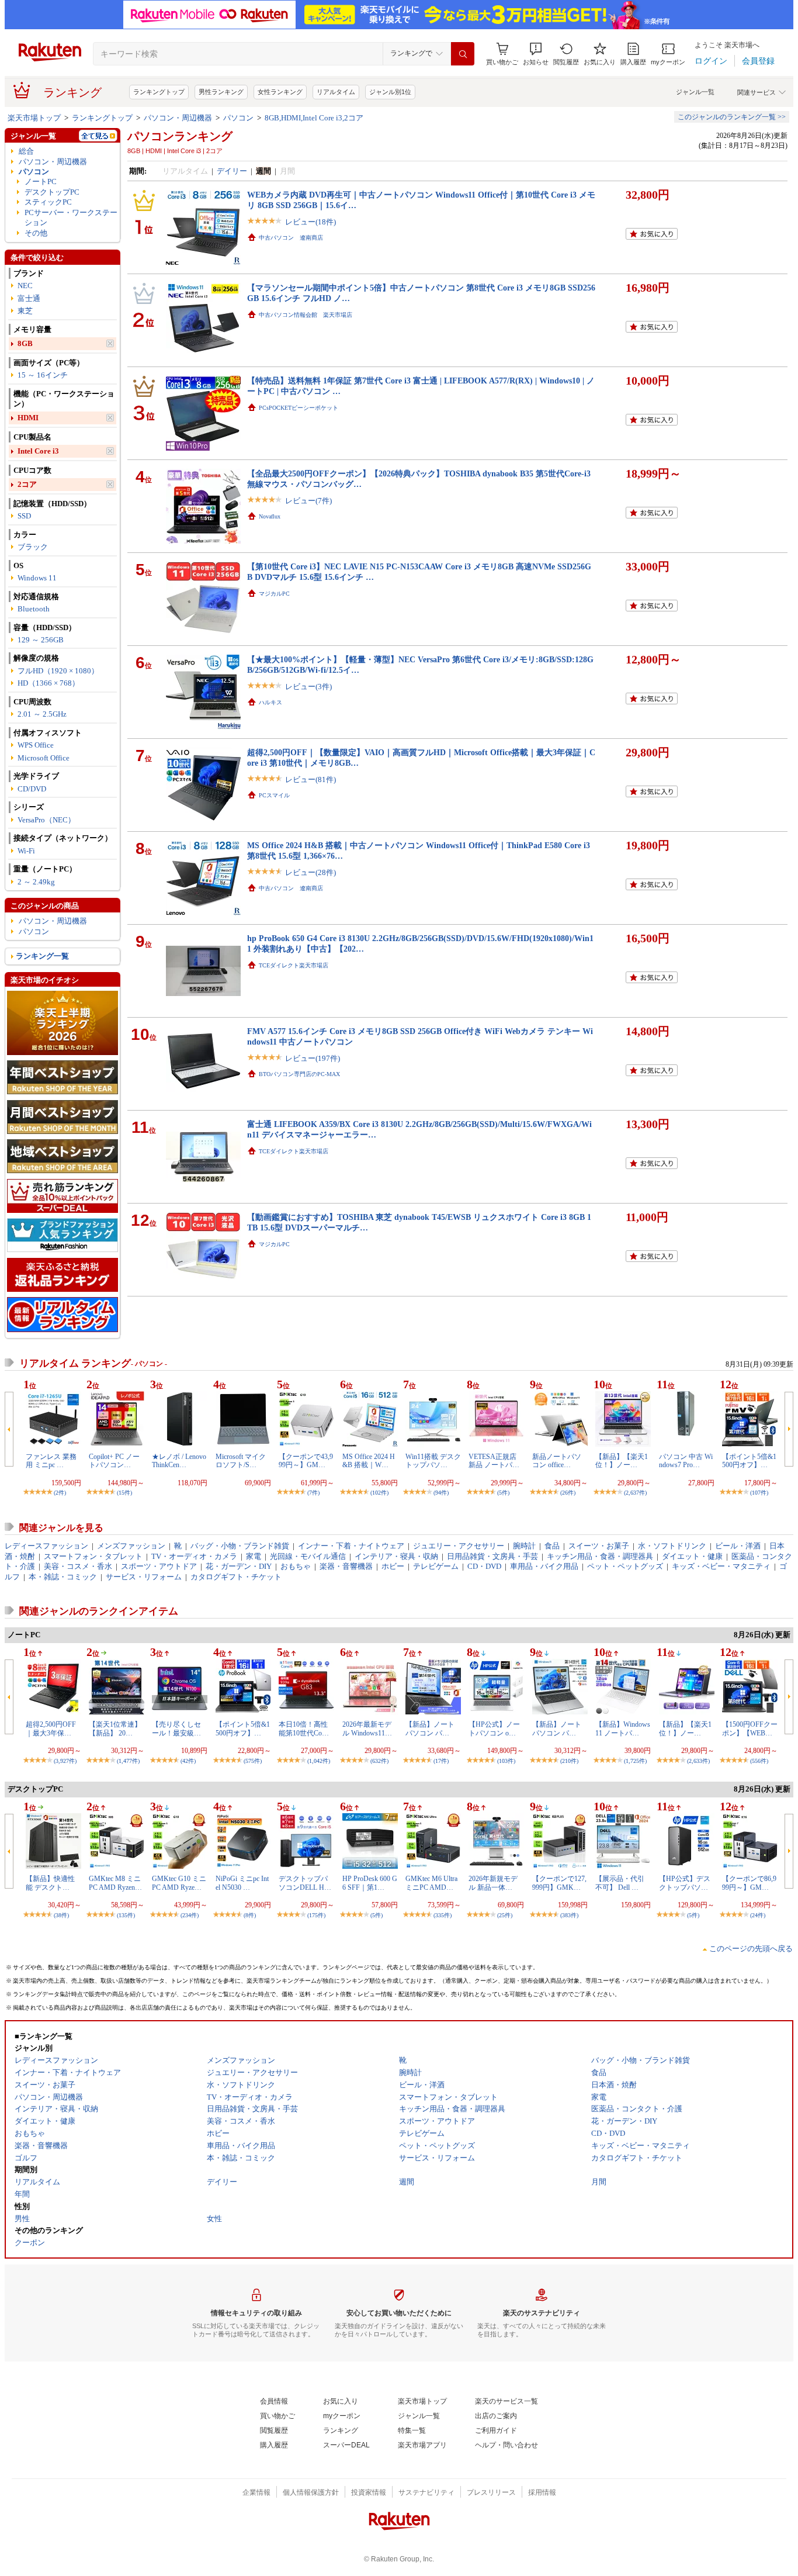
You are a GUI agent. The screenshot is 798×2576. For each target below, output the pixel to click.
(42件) (188, 1761)
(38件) (61, 1915)
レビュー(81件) (310, 779)
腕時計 (524, 1546)
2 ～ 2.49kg (36, 882)
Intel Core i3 (38, 451)
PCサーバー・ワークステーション (71, 217)
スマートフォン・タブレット (93, 1556)
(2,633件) (698, 1761)
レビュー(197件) (313, 1058)
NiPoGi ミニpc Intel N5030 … (242, 1883)
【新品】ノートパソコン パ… (430, 1728)
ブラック (33, 547)
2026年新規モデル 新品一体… (493, 1883)
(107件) (759, 1493)
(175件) (316, 1915)
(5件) (503, 1493)
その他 (36, 233)
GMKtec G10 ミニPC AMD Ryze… (179, 1883)
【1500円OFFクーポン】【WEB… (750, 1728)
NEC (25, 286)
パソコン (238, 118)
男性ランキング (221, 92)
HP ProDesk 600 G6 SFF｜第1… (370, 1883)
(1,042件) (319, 1761)
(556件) (759, 1761)
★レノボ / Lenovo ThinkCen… (179, 1461)
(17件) (441, 1761)
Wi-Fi (26, 851)
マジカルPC (274, 594)
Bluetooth (34, 609)
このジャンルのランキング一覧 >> (732, 117)
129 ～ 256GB (41, 640)
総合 (26, 151)
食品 (552, 1546)
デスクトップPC (52, 192)
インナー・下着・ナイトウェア (351, 1546)
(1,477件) (128, 1761)
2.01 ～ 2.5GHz (42, 714)
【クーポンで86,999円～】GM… (749, 1883)
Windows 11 (37, 578)
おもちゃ (296, 1566)
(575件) (253, 1761)
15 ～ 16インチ (43, 375)
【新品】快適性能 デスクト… (50, 1883)
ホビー (393, 1566)
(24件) (758, 1915)
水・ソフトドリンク (672, 1546)
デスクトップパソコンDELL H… (305, 1883)
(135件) (126, 1915)
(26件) (568, 1493)
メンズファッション (131, 1546)
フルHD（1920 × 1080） (58, 671)
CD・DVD (484, 1566)
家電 (254, 1556)
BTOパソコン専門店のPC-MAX (299, 1074)
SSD (24, 516)
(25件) (505, 1915)
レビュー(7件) (308, 501)
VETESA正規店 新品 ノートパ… (494, 1461)
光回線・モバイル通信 (308, 1556)
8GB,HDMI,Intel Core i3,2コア (314, 118)
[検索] (463, 54)
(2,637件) (635, 1493)
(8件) (250, 1915)
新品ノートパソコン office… (557, 1461)
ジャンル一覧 (695, 92)
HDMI (28, 418)
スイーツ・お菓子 (599, 1546)
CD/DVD (32, 789)
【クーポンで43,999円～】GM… (306, 1461)
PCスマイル (274, 795)
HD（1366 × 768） (48, 683)
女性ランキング (280, 92)
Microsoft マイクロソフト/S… (241, 1461)
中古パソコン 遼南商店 (291, 238)
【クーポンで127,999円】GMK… (559, 1883)
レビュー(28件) (310, 872)
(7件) (313, 1493)
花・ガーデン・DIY (239, 1566)
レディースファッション (46, 1546)
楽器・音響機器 (346, 1566)
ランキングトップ (159, 92)
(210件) (569, 1761)
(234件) (190, 1915)
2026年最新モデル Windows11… (367, 1728)
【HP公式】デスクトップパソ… (685, 1883)
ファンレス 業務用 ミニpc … (51, 1461)
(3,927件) (65, 1761)
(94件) (441, 1493)
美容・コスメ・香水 (78, 1566)
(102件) (379, 1493)
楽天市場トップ (34, 118)
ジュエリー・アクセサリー (459, 1546)
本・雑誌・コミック (63, 1577)
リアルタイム (336, 92)
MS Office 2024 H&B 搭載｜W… (369, 1461)
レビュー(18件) (310, 222)
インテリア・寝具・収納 (396, 1556)
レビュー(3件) (308, 687)
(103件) (506, 1761)
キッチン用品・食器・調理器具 (600, 1556)
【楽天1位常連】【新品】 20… (115, 1728)
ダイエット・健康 (692, 1556)
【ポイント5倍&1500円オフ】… (749, 1461)
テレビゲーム (436, 1566)
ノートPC (41, 181)
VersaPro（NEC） (46, 820)
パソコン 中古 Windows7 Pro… (686, 1461)
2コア (27, 484)
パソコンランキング (180, 136)
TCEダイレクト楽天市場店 (294, 965)
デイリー (232, 171)
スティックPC (48, 202)
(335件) (443, 1915)
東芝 (25, 311)
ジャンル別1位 (390, 92)
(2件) (60, 1493)
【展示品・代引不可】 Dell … (620, 1883)
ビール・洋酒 (738, 1546)
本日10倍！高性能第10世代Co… (304, 1728)
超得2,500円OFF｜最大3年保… (51, 1728)
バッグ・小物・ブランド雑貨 (240, 1546)
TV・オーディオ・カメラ (194, 1556)
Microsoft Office (44, 758)
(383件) (569, 1915)
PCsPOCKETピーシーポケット (299, 408)
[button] (536, 54)
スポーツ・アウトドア (159, 1566)
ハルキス (270, 702)
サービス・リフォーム (144, 1577)
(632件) (379, 1761)
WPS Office (36, 745)
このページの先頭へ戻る (751, 1949)
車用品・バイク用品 (544, 1566)
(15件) (124, 1493)
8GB (25, 343)
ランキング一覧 (42, 956)
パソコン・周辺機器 (178, 118)
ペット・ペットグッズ (625, 1566)
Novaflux (270, 516)
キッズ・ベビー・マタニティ (721, 1566)
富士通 (29, 298)
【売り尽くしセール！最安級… (176, 1728)
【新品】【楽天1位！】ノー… (622, 1461)
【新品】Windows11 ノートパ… (623, 1728)
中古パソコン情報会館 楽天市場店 (306, 315)
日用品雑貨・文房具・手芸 (492, 1556)
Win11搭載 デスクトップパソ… (433, 1461)
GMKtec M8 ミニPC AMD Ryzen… (115, 1883)
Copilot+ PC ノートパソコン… (114, 1461)
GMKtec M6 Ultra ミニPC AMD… (431, 1883)
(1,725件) (635, 1761)
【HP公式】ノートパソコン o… (494, 1728)
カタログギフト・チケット (236, 1577)
